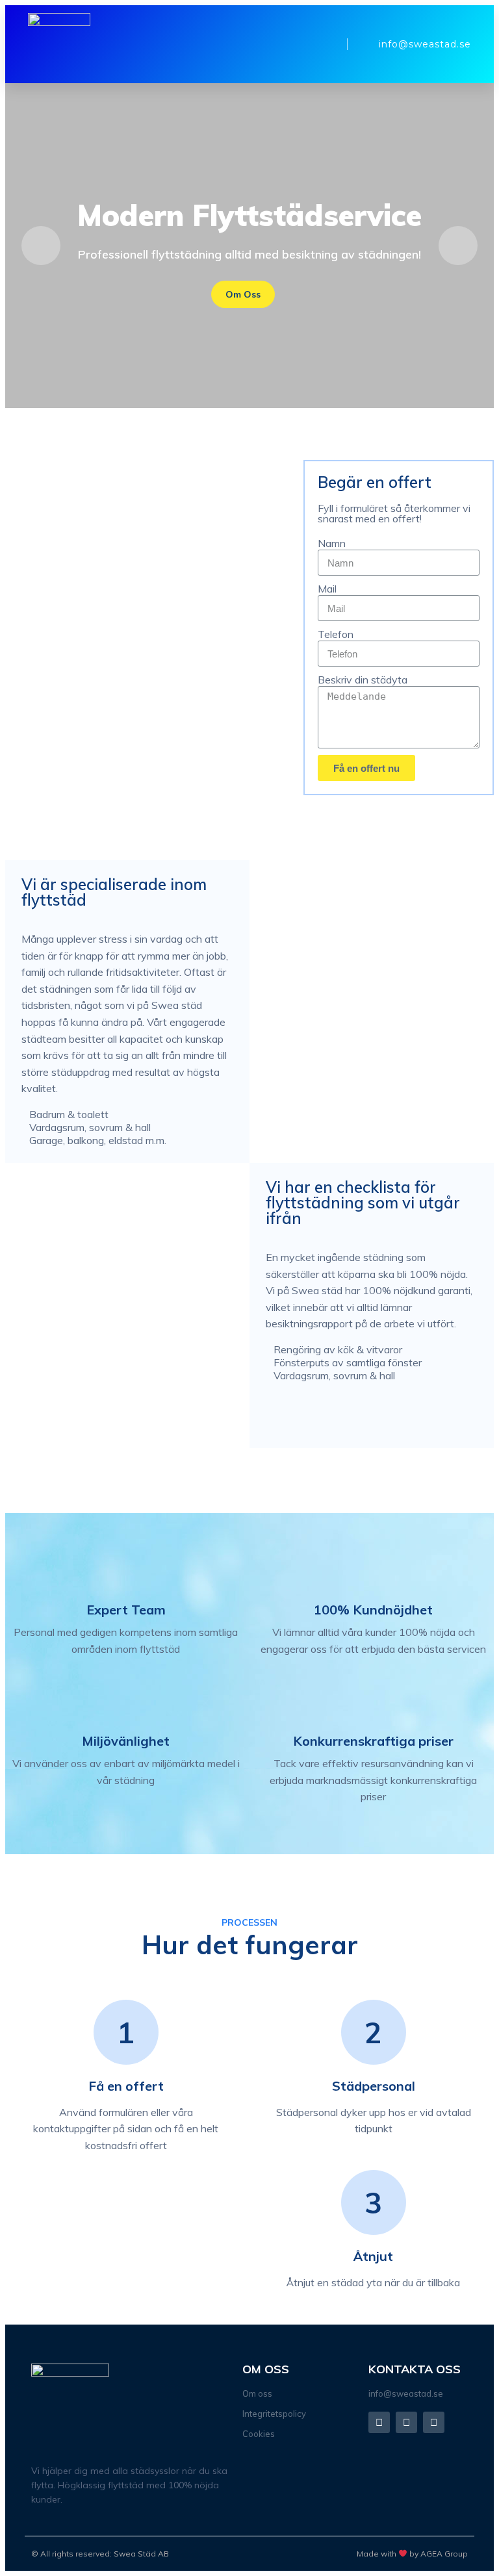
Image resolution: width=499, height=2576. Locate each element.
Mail (327, 589)
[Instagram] (406, 2422)
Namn (332, 543)
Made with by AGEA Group (412, 2554)
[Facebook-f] (379, 2422)
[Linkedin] (434, 2422)
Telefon (336, 634)
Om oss (243, 294)
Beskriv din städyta (363, 680)
